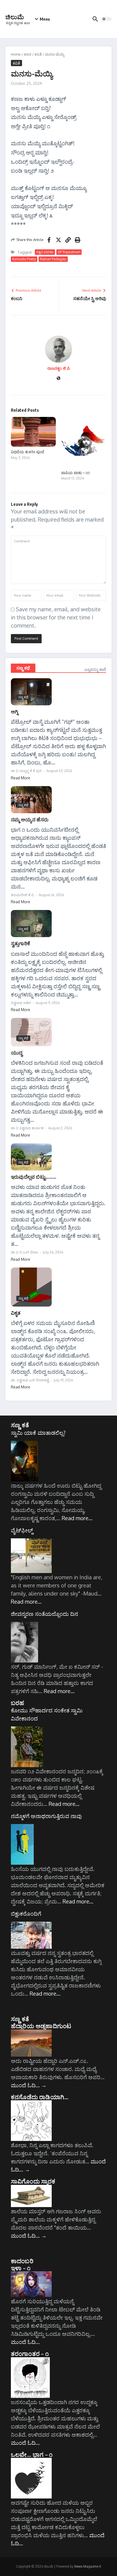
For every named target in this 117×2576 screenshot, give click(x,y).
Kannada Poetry (24, 259)
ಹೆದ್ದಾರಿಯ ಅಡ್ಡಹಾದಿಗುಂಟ (41, 2026)
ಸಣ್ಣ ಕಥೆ (23, 668)
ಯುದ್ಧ (17, 1052)
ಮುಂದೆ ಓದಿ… (29, 2085)
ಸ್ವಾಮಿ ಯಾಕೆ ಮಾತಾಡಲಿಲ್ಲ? (38, 1433)
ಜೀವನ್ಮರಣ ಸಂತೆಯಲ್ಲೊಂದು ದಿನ (44, 1614)
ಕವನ (28, 54)
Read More (21, 778)
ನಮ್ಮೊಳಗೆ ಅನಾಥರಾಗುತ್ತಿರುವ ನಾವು (46, 1816)
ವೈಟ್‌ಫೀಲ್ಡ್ (22, 1530)
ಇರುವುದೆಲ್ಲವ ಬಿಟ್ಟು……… (34, 1177)
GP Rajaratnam (69, 252)
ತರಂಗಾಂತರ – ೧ (30, 2353)
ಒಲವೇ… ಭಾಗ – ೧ (32, 2454)
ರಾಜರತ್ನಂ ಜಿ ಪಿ (59, 368)
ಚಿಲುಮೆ (15, 17)
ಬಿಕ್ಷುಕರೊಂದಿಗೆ (26, 1913)
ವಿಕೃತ (16, 1313)
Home (16, 54)
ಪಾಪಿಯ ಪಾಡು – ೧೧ (76, 473)
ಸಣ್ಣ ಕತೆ (20, 1425)
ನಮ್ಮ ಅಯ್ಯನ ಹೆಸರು (30, 819)
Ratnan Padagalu (53, 259)
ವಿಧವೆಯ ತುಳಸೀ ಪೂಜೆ (27, 452)
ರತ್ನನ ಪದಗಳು (45, 252)
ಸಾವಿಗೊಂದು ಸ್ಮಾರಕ (33, 2181)
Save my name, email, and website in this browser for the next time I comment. (56, 617)
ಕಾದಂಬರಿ (22, 2261)
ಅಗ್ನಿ (15, 711)
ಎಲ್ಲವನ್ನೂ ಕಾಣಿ (95, 669)
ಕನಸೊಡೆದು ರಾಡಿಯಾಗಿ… (40, 2097)
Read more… (77, 1518)
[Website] (59, 379)
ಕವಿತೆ (38, 54)
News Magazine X (88, 2566)
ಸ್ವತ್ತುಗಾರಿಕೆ (20, 943)
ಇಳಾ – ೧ (21, 2268)
